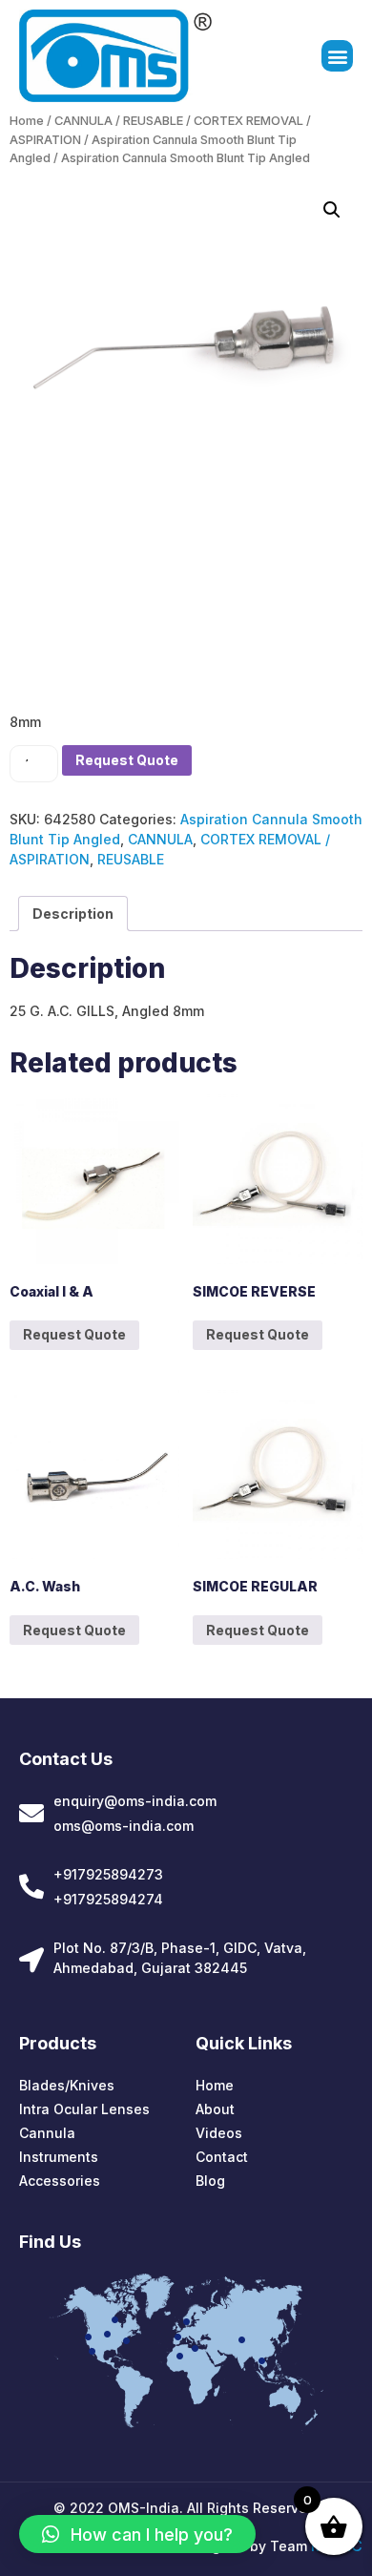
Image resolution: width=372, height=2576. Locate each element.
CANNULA (83, 121)
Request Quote (127, 760)
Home (27, 121)
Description (73, 914)
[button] (337, 56)
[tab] (73, 914)
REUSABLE (153, 121)
